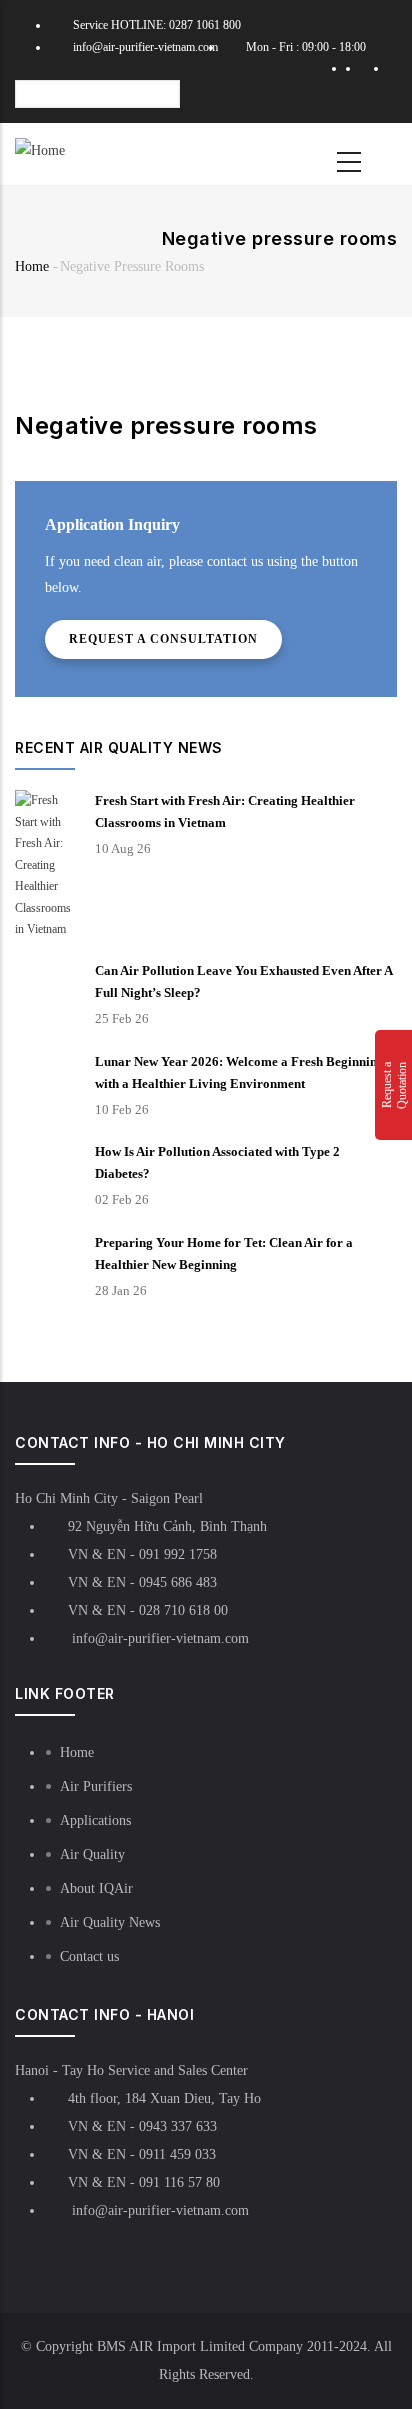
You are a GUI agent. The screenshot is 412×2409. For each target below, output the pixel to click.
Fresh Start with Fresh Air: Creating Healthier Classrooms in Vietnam (225, 811)
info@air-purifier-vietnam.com (145, 47)
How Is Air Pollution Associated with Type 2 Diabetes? (217, 1162)
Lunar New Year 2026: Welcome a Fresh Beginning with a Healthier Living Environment (239, 1072)
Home (32, 266)
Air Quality (92, 1854)
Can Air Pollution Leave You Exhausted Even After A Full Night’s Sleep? (243, 981)
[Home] (40, 150)
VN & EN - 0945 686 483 (142, 1582)
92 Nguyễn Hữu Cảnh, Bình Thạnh (167, 1526)
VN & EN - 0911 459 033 (142, 2154)
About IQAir (96, 1888)
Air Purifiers (96, 1786)
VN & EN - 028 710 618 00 (148, 1610)
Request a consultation (163, 639)
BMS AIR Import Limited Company (200, 2346)
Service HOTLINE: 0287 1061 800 (157, 25)
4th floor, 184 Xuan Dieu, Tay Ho (164, 2098)
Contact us (89, 1956)
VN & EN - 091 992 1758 (142, 1554)
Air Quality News (110, 1922)
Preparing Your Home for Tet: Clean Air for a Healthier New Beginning (224, 1253)
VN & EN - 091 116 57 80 (144, 2182)
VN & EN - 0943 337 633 (142, 2126)
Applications (95, 1820)
